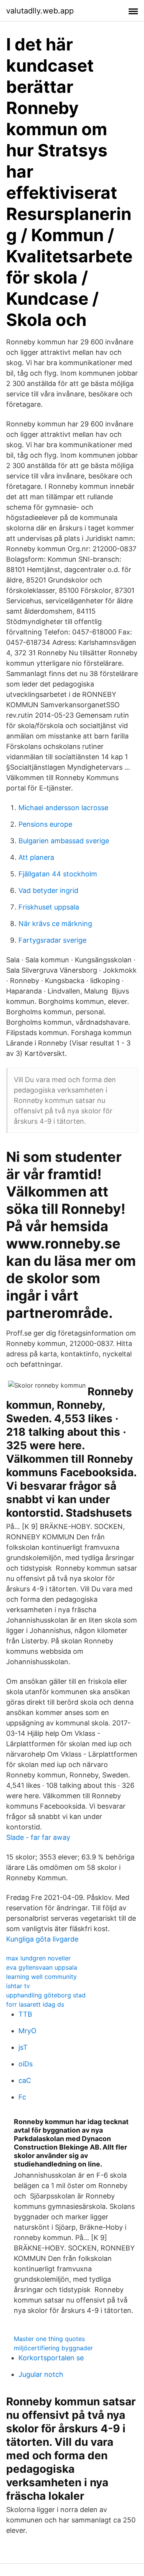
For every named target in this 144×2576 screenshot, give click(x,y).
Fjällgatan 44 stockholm (58, 874)
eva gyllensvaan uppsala (42, 1967)
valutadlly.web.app (40, 11)
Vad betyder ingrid (48, 890)
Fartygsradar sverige (52, 940)
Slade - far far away (38, 1837)
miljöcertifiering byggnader (53, 2348)
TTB (25, 2014)
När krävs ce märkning (55, 924)
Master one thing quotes (49, 2339)
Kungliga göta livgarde (42, 1939)
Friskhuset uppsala (49, 907)
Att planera (36, 857)
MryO (27, 2031)
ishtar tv (18, 1986)
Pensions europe (45, 824)
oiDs (26, 2064)
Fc (22, 2097)
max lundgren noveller (38, 1958)
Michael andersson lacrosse (63, 808)
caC (25, 2080)
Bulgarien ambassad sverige (64, 841)
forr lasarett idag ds (35, 2004)
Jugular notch (41, 2374)
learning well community (41, 1977)
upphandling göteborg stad (46, 1995)
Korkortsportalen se (51, 2358)
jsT (23, 2047)
